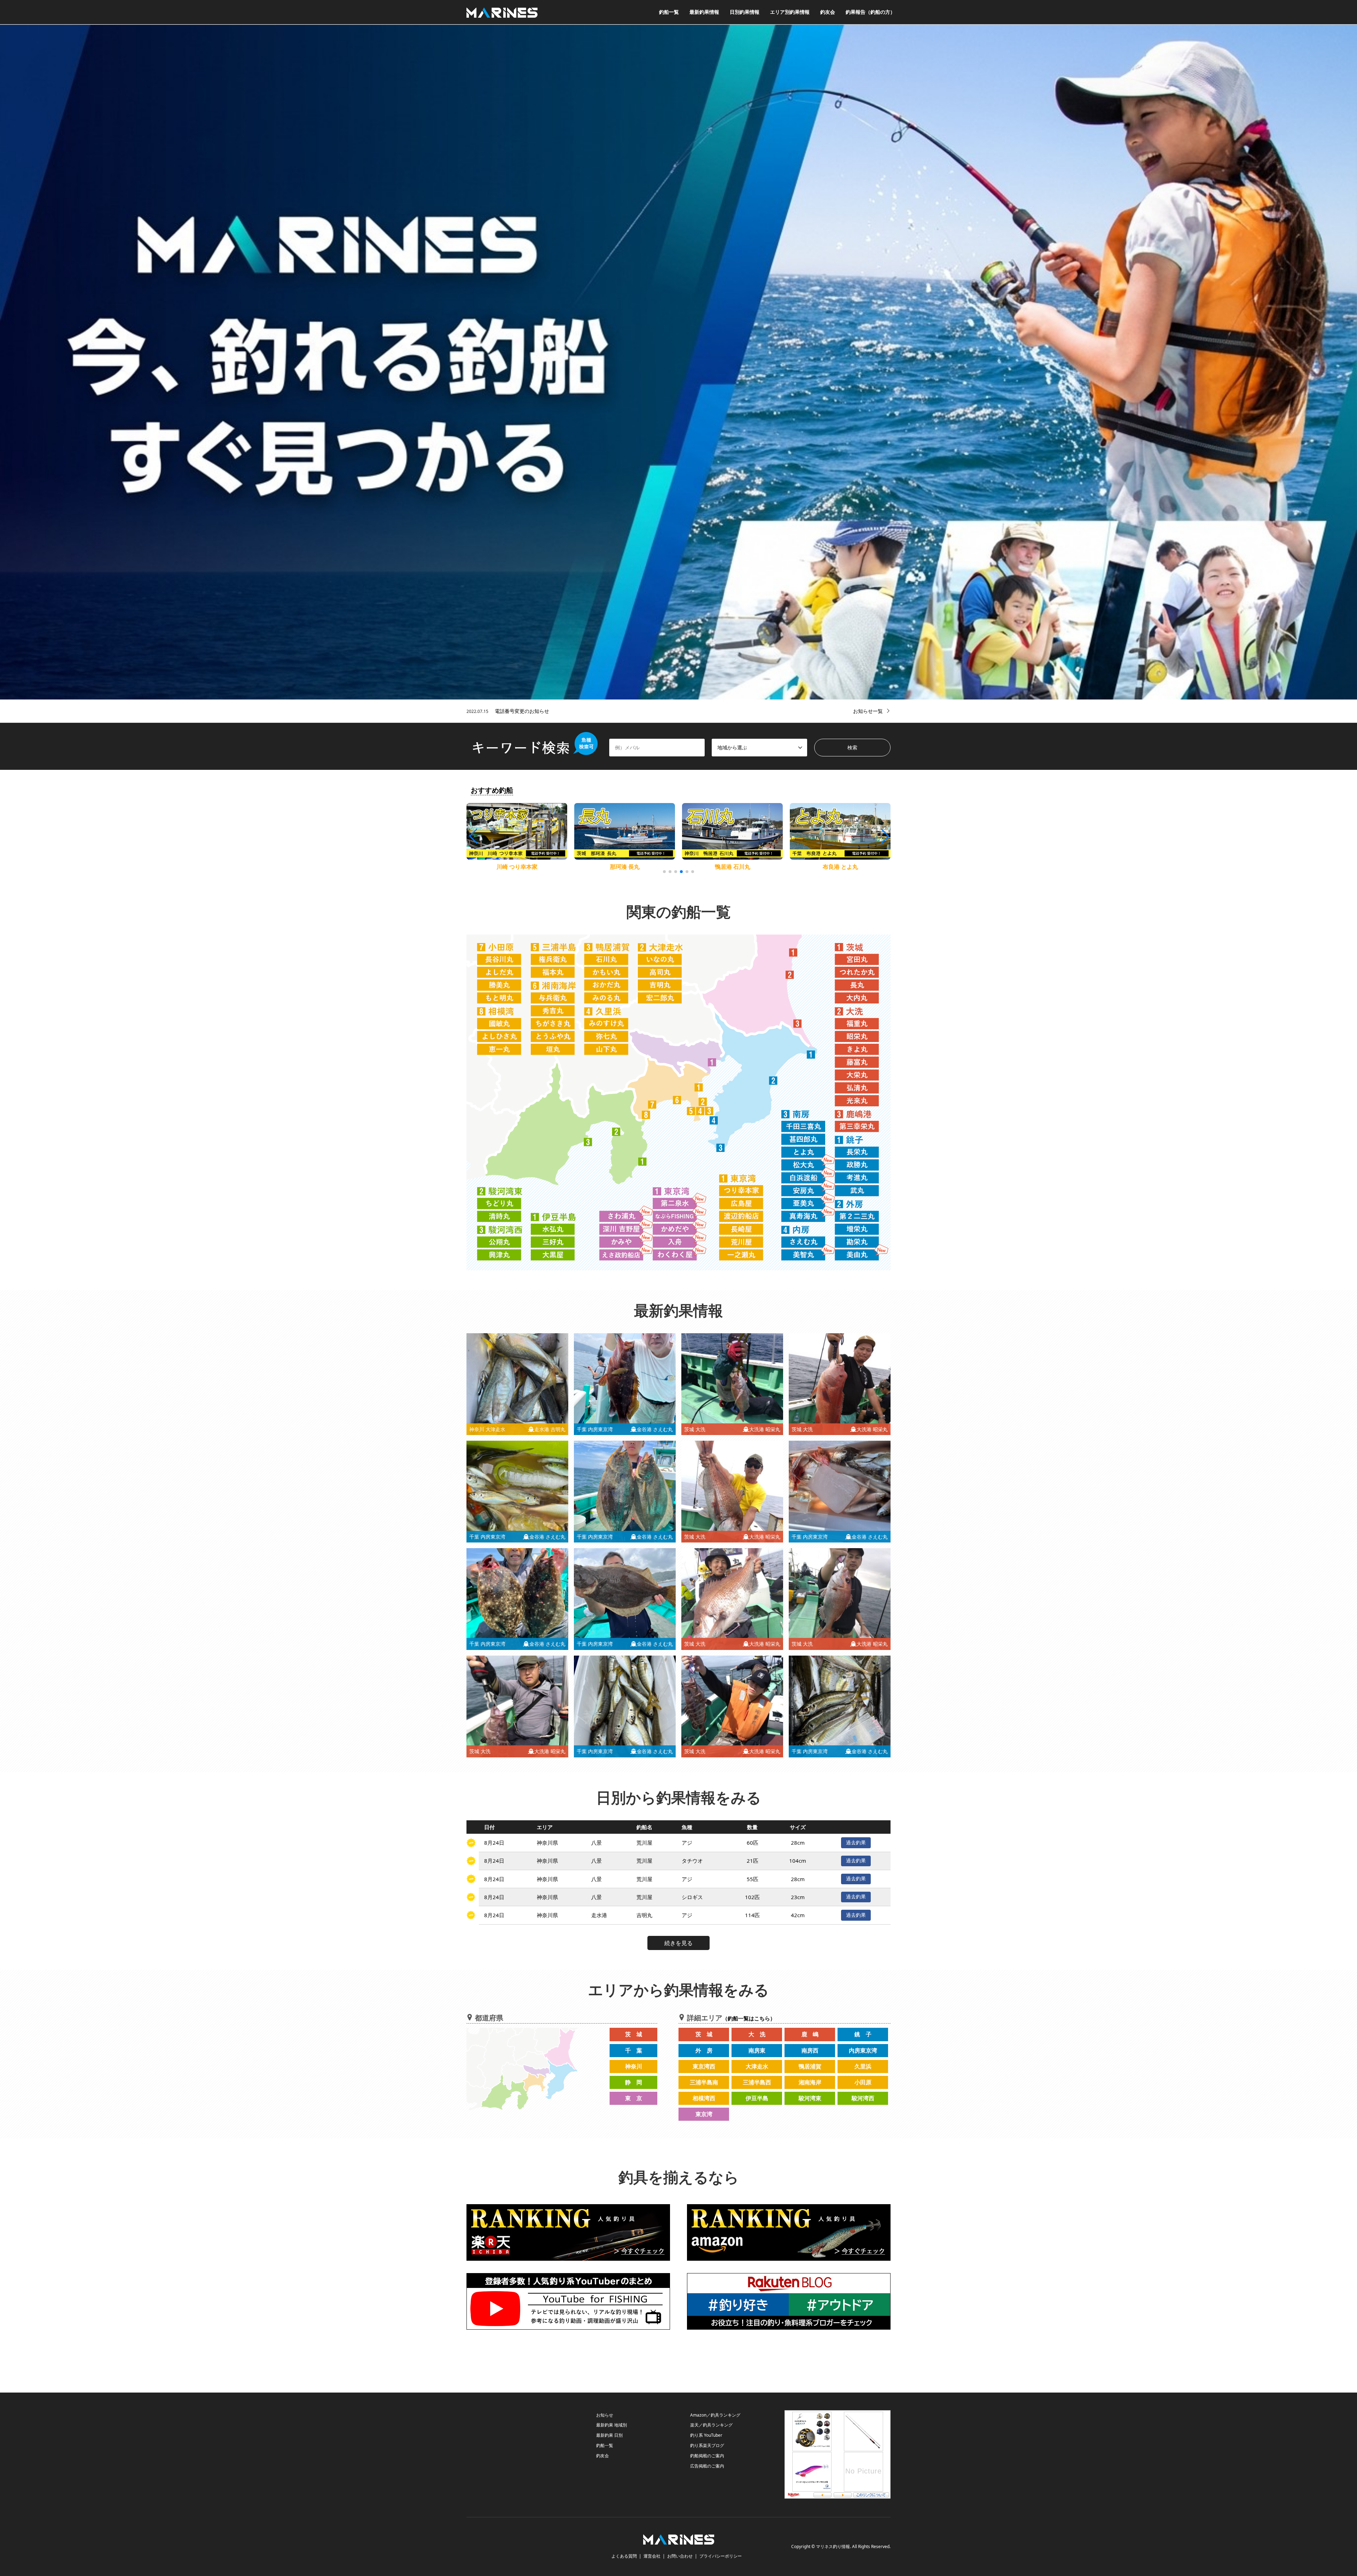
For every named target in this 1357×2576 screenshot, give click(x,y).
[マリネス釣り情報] (502, 12)
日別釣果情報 (745, 12)
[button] (884, 836)
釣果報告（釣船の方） (870, 12)
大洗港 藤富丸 (733, 867)
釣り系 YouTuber (706, 2435)
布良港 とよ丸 (625, 867)
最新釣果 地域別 (612, 2425)
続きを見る (678, 1943)
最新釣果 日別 (609, 2435)
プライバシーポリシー (721, 2556)
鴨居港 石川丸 (517, 867)
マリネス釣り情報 (833, 2547)
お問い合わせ (680, 2556)
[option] (678, 362)
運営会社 (652, 2556)
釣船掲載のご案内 (707, 2456)
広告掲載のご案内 (707, 2466)
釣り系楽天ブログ (707, 2445)
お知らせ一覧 (868, 711)
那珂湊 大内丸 (840, 867)
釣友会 (828, 12)
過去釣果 (856, 1842)
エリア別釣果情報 (790, 12)
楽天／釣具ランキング (711, 2425)
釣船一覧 (669, 12)
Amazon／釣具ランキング (715, 2415)
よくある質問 (624, 2556)
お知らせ (605, 2415)
